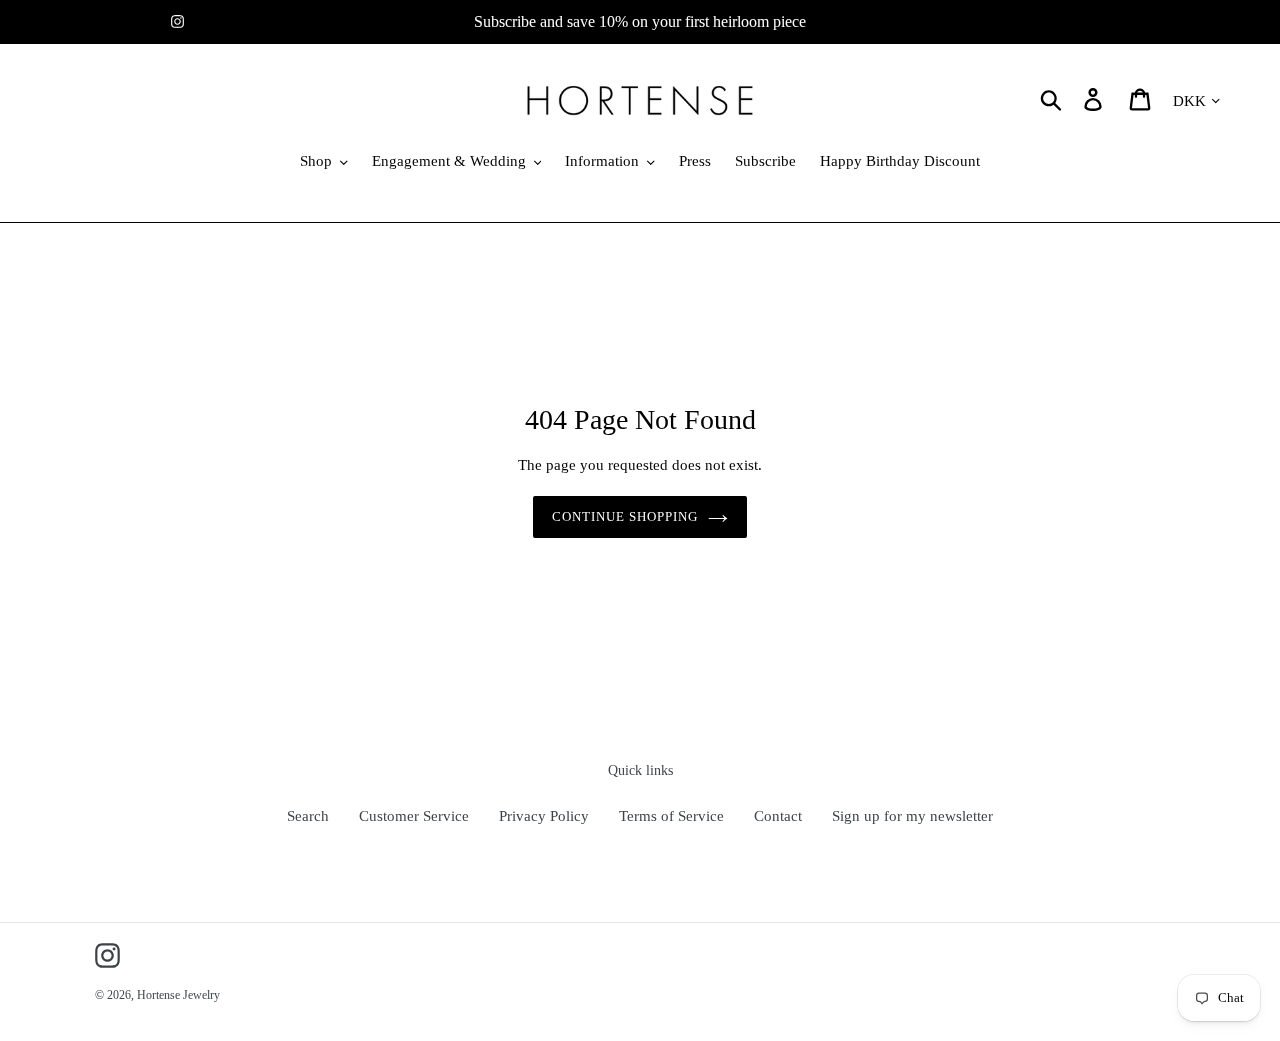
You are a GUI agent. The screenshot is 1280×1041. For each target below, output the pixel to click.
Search (308, 816)
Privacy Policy (544, 816)
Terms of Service (671, 816)
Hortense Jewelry (178, 995)
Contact (778, 816)
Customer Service (414, 816)
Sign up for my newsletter (912, 816)
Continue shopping (625, 516)
